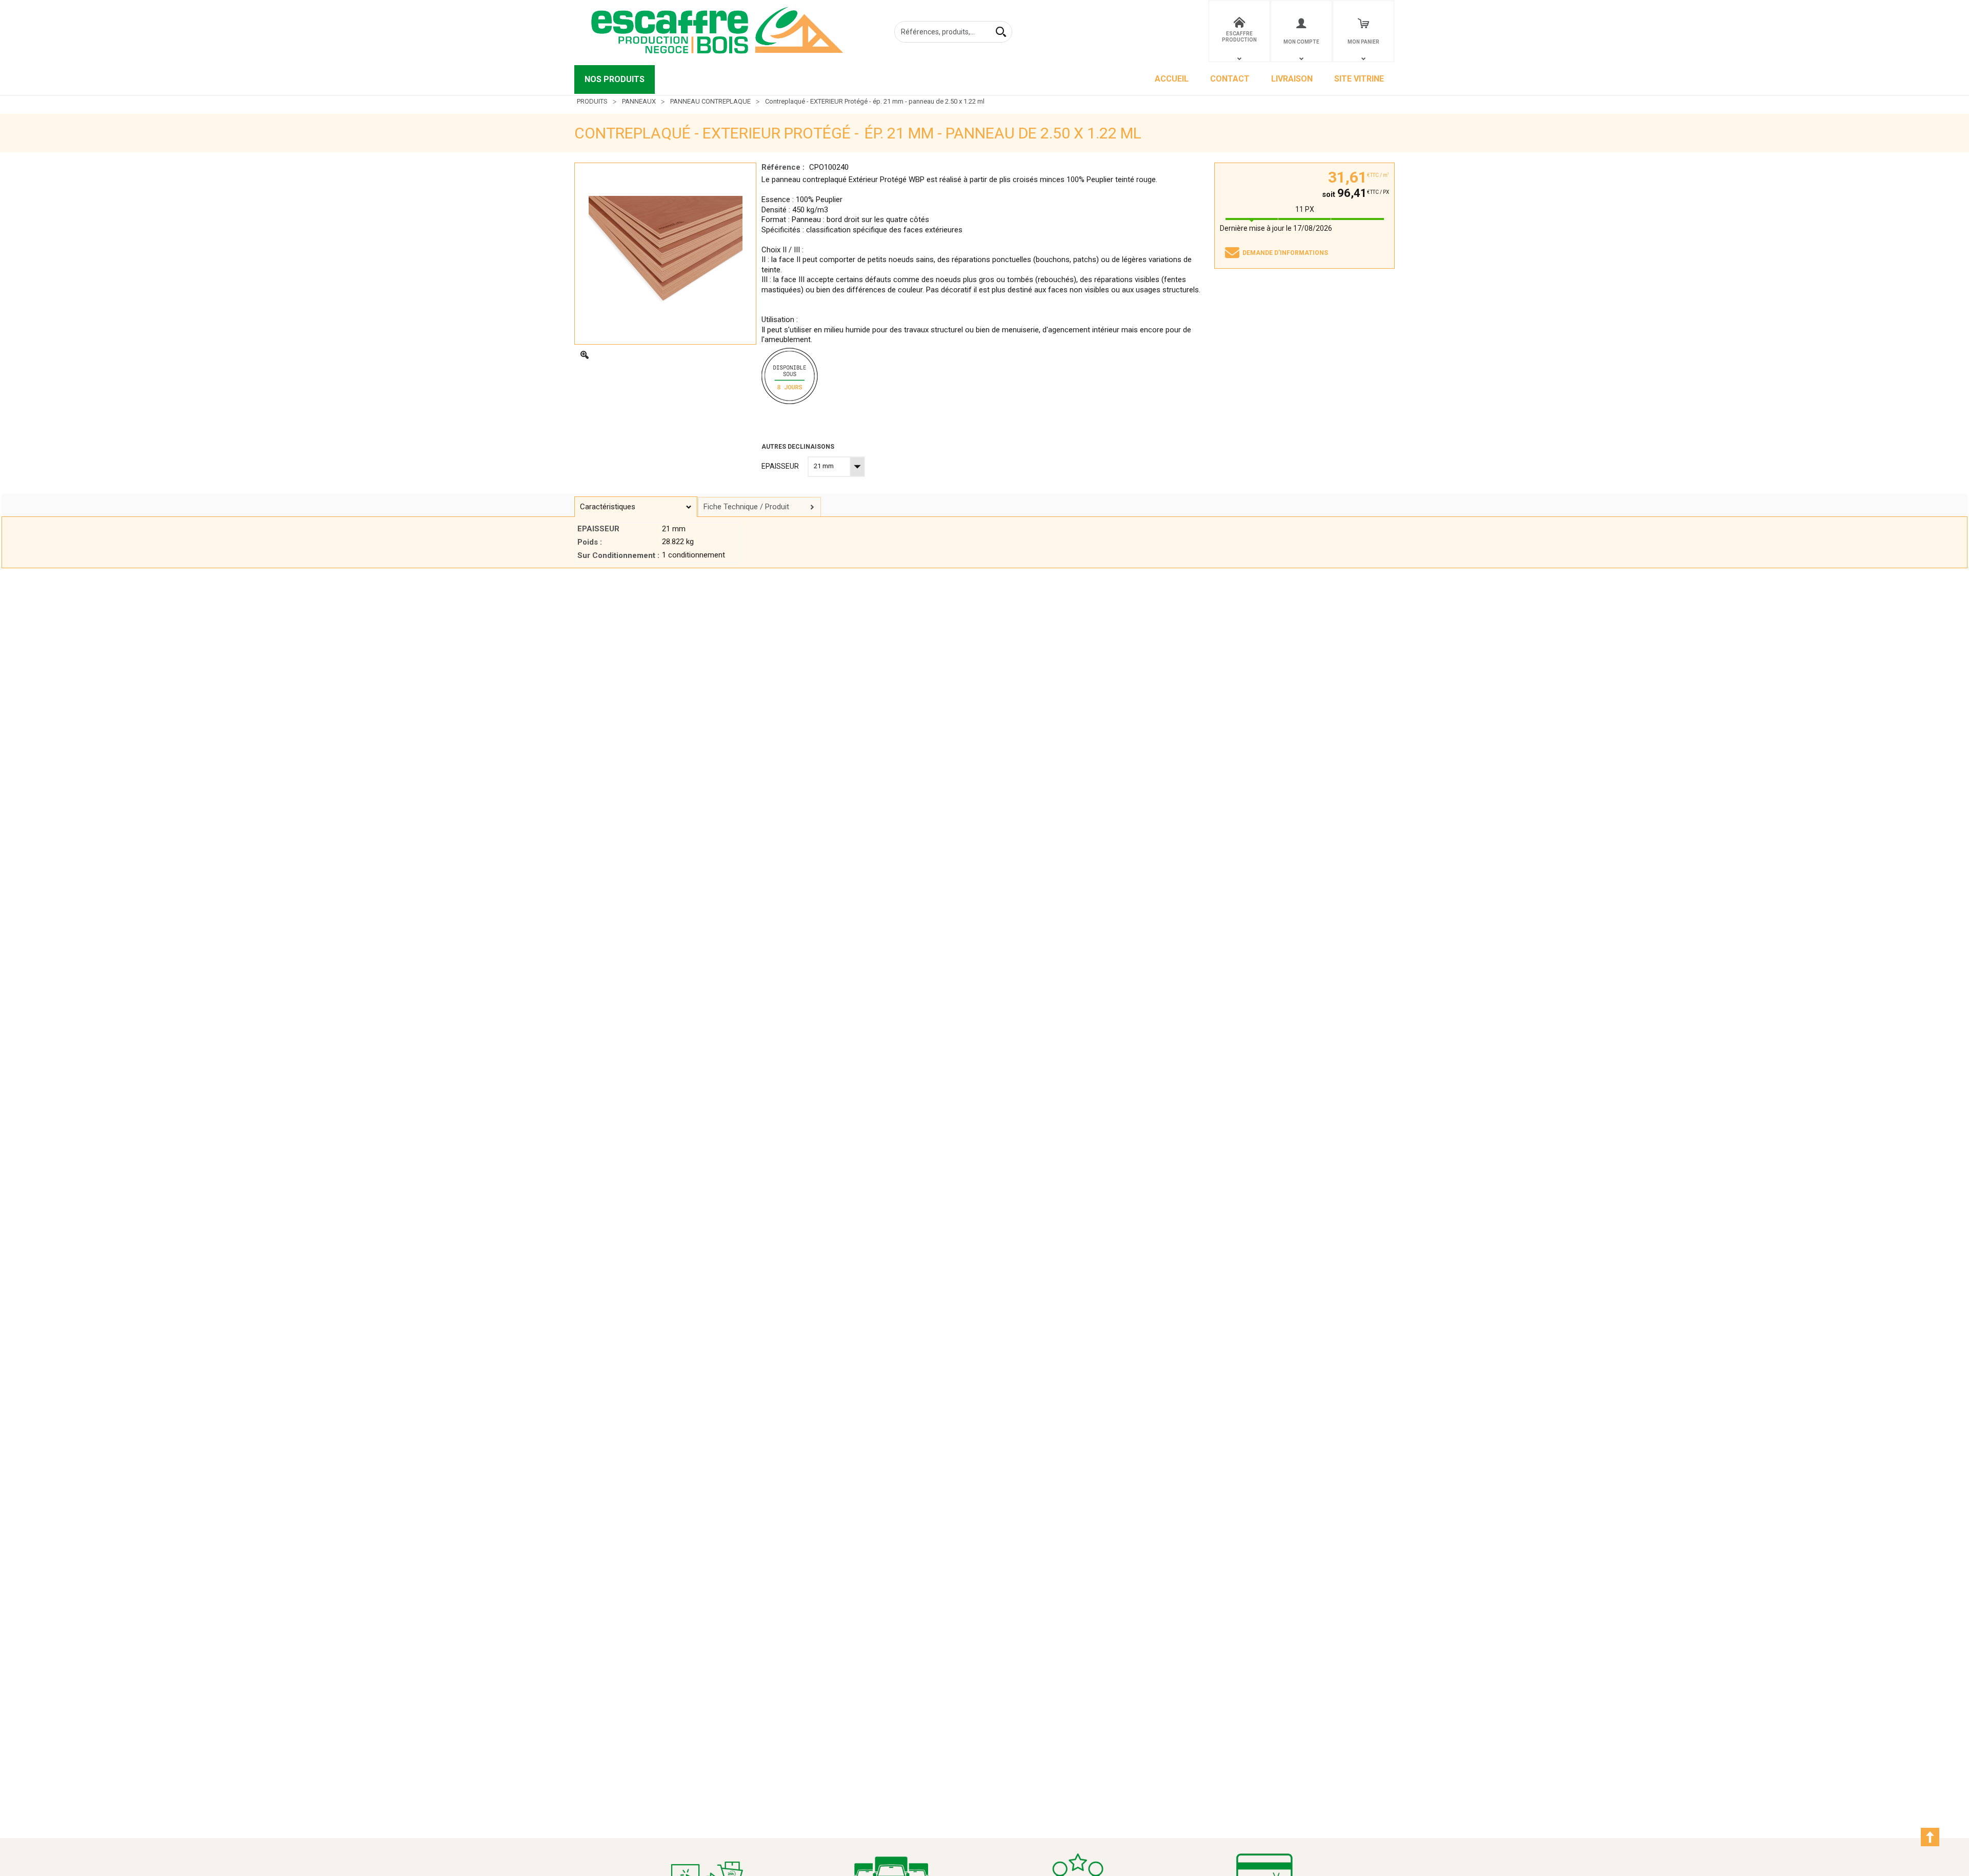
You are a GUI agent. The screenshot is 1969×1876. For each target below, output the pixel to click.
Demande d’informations (1285, 253)
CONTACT (1230, 79)
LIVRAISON (1292, 79)
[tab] (636, 507)
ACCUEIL (1172, 79)
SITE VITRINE (1359, 79)
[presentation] (636, 507)
